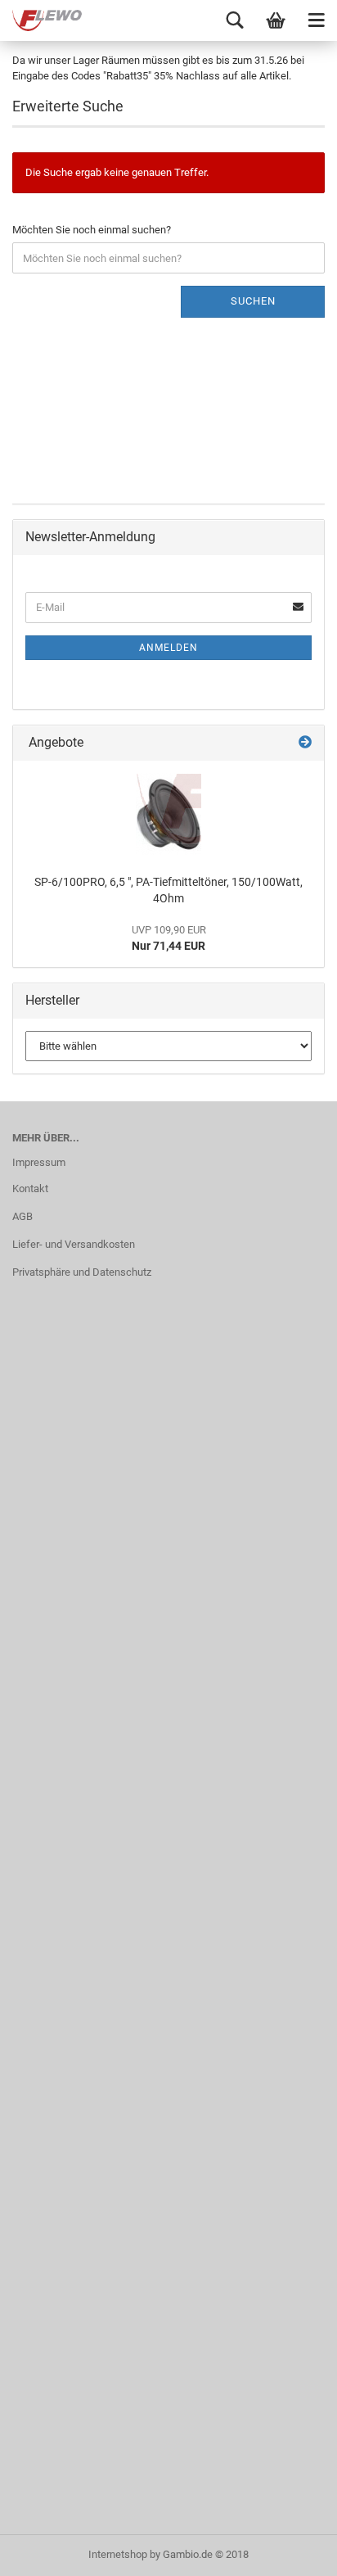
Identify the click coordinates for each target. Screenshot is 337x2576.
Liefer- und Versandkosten (74, 1244)
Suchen (253, 301)
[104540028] (168, 814)
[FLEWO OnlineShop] (41, 20)
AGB (22, 1216)
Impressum (39, 1162)
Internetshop (118, 2554)
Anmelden (168, 648)
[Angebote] (305, 743)
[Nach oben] (292, 2551)
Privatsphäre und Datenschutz (82, 1272)
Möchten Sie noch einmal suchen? (92, 230)
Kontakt (30, 1189)
